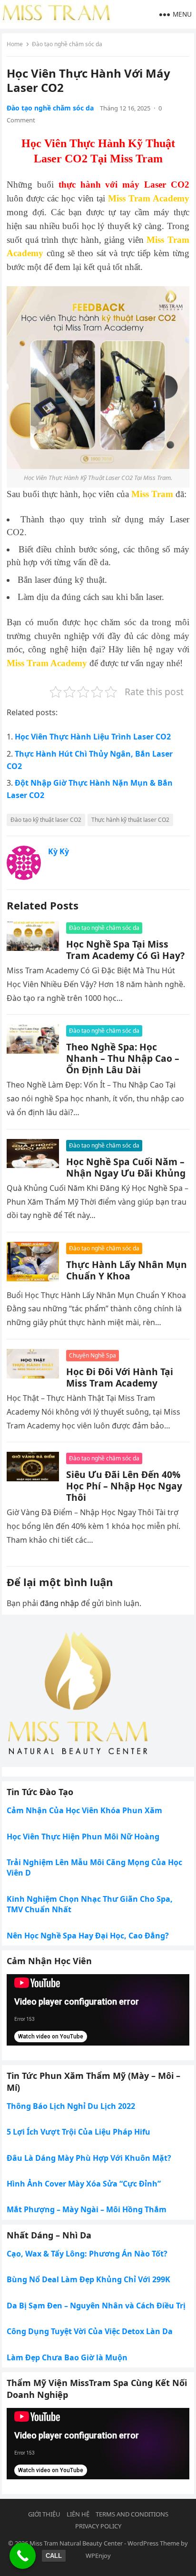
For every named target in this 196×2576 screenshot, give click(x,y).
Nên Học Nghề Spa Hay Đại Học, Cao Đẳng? (88, 1936)
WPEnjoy (98, 2556)
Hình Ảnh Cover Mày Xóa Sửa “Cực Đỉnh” (84, 2184)
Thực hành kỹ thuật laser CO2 (130, 820)
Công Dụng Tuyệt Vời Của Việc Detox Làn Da (90, 2331)
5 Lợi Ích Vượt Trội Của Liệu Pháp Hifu (78, 2132)
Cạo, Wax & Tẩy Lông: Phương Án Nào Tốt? (87, 2254)
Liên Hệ (78, 2514)
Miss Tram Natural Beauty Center (76, 2543)
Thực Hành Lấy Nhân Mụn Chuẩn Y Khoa (127, 1270)
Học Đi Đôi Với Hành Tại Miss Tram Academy (120, 1377)
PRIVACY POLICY (98, 2526)
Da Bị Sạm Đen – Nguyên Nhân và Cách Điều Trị (96, 2306)
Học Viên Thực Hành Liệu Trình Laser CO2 (93, 737)
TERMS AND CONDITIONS (132, 2514)
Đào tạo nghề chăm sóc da (67, 44)
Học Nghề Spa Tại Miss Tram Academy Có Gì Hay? (125, 950)
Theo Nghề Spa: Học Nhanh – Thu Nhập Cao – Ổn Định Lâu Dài (123, 1058)
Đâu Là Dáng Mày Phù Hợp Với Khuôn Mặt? (89, 2158)
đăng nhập (59, 1603)
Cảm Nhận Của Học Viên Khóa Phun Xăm (84, 1810)
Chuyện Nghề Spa (93, 1355)
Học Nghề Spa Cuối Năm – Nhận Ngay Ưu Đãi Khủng (126, 1167)
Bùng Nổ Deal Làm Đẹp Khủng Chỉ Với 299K (88, 2279)
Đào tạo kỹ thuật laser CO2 (46, 820)
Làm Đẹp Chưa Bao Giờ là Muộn (67, 2357)
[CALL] (23, 2556)
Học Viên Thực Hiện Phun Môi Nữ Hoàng (83, 1837)
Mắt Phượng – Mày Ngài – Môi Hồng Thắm (87, 2209)
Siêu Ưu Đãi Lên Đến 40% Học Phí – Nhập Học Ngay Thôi (124, 1486)
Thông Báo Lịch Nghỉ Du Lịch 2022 (71, 2106)
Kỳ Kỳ (59, 851)
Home (15, 44)
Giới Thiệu (44, 2514)
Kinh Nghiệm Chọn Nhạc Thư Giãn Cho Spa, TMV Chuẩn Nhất (90, 1904)
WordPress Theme (153, 2543)
